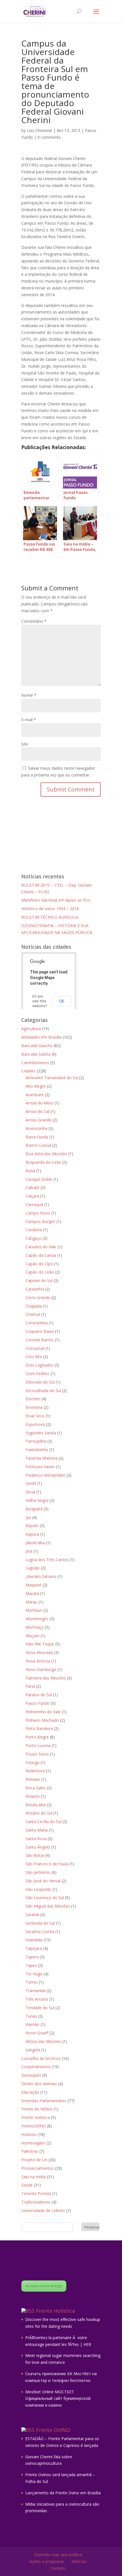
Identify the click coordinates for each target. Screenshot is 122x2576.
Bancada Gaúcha (37, 1046)
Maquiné (33, 1585)
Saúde (27, 2185)
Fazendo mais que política (58, 2555)
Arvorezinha (36, 1128)
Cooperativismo (36, 2067)
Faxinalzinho (37, 1450)
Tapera (32, 1957)
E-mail (29, 720)
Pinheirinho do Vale (43, 1712)
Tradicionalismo (36, 2202)
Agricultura (31, 1029)
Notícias (79, 2561)
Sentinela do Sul (40, 1923)
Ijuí (28, 1517)
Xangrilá (33, 2050)
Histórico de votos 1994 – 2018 (50, 909)
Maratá (32, 1593)
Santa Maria (37, 1830)
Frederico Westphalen (46, 1475)
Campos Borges (40, 1221)
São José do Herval (43, 1881)
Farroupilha (36, 1441)
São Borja (35, 1855)
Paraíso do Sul (39, 1695)
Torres (32, 1982)
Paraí (30, 1686)
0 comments (49, 137)
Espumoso (35, 1424)
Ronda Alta (36, 1805)
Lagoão (33, 1568)
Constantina (37, 1323)
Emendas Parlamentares (44, 2101)
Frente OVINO (53, 2430)
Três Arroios (37, 1999)
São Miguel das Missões (48, 1906)
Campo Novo (38, 1213)
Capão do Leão (40, 1272)
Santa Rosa (36, 1839)
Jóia (29, 1551)
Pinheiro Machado (42, 1720)
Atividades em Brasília (41, 1037)
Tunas (31, 2016)
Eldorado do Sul (40, 1382)
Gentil (31, 1483)
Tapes (31, 1965)
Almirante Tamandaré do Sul (52, 1078)
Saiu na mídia (33, 2177)
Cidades (29, 1071)
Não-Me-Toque (40, 1644)
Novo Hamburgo (41, 1669)
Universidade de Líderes (43, 2210)
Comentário (34, 621)
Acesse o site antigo (44, 2286)
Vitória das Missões (43, 2041)
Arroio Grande (38, 1120)
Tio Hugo (34, 1974)
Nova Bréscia (38, 1661)
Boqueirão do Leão (43, 1162)
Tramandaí (35, 1991)
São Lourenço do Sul (45, 1898)
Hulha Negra (37, 1500)
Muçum (32, 1636)
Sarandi (32, 1915)
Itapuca (32, 1534)
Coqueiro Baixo (40, 1331)
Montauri (34, 1610)
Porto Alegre (37, 1737)
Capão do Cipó (39, 1264)
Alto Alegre (36, 1086)
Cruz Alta (34, 1357)
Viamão (32, 2024)
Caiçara (32, 1196)
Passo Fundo (38, 1703)
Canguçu (33, 1238)
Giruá (30, 1492)
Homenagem (33, 2143)
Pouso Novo (37, 1754)
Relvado (33, 1779)
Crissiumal (35, 1348)
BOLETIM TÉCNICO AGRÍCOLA (50, 917)
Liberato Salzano (41, 1576)
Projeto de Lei (34, 2160)
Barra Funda (37, 1137)
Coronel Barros (40, 1340)
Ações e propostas (47, 2561)
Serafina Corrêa (40, 1932)
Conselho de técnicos (41, 2058)
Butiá (30, 1171)
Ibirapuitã (34, 1509)
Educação (30, 2092)
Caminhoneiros (35, 1063)
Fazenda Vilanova (42, 1458)
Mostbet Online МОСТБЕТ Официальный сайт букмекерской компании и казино (58, 2399)
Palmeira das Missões (46, 1678)
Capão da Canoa (41, 1255)
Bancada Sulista (36, 1054)
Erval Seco (35, 1416)
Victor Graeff (37, 2033)
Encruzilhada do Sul (43, 1391)
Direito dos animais (39, 2084)
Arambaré (35, 1095)
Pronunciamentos (38, 2168)
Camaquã (34, 1204)
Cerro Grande (38, 1298)
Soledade (34, 1940)
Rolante (33, 1796)
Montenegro (37, 1619)
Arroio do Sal (37, 1111)
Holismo (29, 2134)
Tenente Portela (36, 2193)
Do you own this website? (40, 1001)
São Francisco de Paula (47, 1864)
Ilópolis (32, 1526)
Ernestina (34, 1407)
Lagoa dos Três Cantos (47, 1560)
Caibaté (32, 1187)
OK (62, 1001)
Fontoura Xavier (40, 1467)
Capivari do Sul (39, 1280)
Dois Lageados (39, 1365)
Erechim (33, 1399)
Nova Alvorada (39, 1652)
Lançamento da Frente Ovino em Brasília (63, 2493)
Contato (58, 2568)
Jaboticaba (35, 1543)
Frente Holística (36, 2117)
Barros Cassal (38, 1145)
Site (25, 744)
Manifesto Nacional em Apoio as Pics (56, 900)
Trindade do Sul (40, 2008)
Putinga (32, 1762)
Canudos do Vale (41, 1247)
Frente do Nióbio (37, 2109)
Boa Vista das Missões (46, 1154)
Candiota (34, 1230)
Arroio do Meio (39, 1103)
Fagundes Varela (41, 1433)
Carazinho (35, 1289)
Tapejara (34, 1948)
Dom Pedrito (37, 1374)
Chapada (34, 1306)
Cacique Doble (39, 1179)
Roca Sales (36, 1788)
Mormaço (35, 1627)
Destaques (31, 2075)
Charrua (33, 1314)
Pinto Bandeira (39, 1728)
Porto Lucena (38, 1745)
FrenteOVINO (34, 2126)
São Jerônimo (38, 1872)
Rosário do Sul (39, 1813)
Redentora (35, 1771)
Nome (29, 695)
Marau (31, 1602)
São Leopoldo (38, 1889)
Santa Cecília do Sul (43, 1821)
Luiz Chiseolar (39, 130)
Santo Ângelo (38, 1847)
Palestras (30, 2151)
